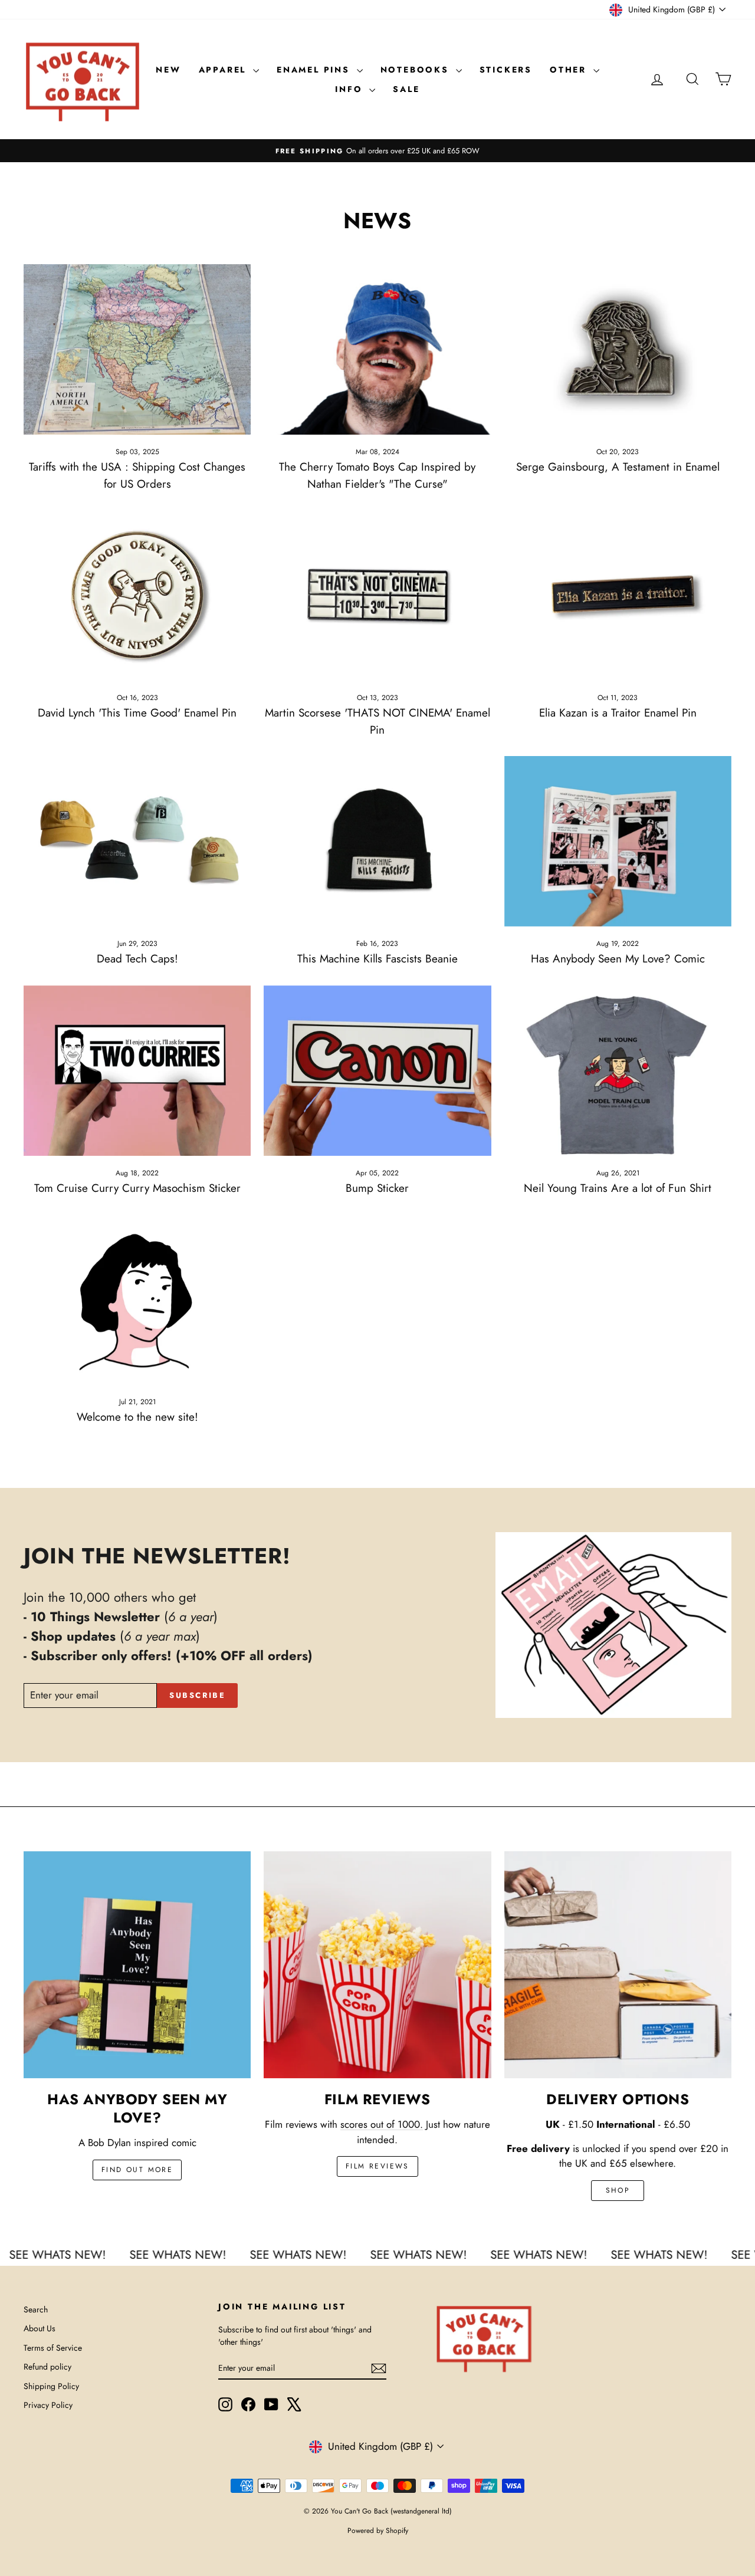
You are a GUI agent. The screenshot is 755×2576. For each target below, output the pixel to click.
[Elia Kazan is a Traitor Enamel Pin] (618, 595)
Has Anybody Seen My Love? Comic (618, 959)
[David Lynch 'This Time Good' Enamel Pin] (137, 595)
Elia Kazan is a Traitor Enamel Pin (618, 713)
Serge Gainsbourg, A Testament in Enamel (618, 467)
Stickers (506, 70)
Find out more (137, 2170)
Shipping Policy (51, 2386)
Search (36, 2309)
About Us (40, 2328)
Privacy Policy (48, 2405)
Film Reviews (377, 2166)
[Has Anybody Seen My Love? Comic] (618, 841)
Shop (618, 2190)
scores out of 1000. (382, 2124)
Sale (406, 89)
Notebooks (417, 70)
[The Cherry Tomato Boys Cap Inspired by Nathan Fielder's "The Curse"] (377, 349)
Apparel (224, 70)
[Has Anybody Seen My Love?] (137, 1965)
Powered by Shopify (378, 2531)
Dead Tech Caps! (137, 959)
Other (570, 70)
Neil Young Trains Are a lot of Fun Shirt (618, 1188)
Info (351, 89)
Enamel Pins (315, 70)
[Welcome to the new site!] (137, 1299)
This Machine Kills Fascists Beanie (377, 959)
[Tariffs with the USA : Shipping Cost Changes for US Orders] (137, 349)
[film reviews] (377, 1965)
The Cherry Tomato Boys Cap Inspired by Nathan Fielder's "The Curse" (377, 475)
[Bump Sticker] (377, 1071)
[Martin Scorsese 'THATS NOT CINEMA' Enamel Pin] (377, 595)
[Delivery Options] (618, 1965)
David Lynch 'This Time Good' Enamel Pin (137, 713)
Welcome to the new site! (137, 1417)
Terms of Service (53, 2348)
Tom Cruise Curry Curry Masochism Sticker (137, 1188)
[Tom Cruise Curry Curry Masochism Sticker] (137, 1071)
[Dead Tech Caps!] (137, 841)
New (168, 70)
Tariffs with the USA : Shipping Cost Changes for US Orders (137, 475)
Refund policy (47, 2367)
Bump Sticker (377, 1188)
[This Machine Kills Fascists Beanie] (377, 841)
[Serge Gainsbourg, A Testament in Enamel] (618, 349)
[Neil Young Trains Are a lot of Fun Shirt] (618, 1071)
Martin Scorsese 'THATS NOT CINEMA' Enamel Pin (377, 721)
